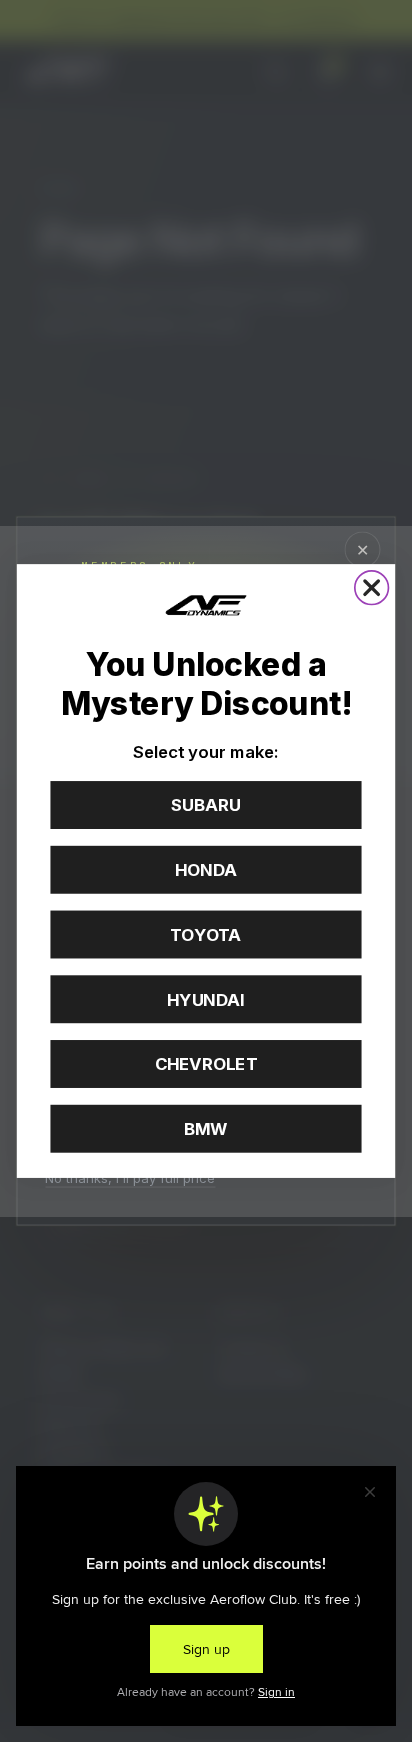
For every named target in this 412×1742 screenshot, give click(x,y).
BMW (206, 1129)
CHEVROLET (206, 1064)
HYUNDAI (205, 999)
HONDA (206, 870)
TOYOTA (205, 935)
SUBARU (206, 805)
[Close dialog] (372, 588)
